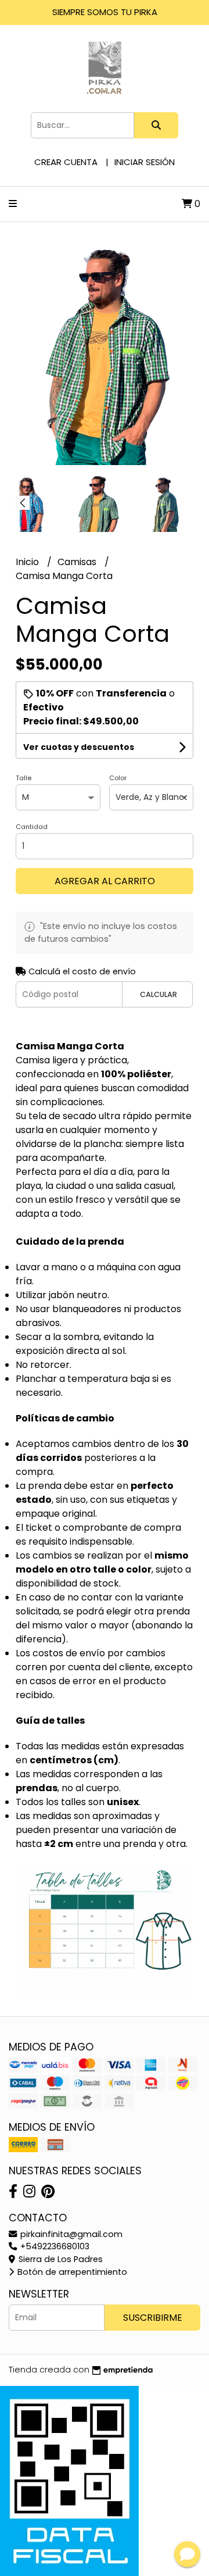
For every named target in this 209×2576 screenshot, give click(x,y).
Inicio (28, 562)
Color (118, 778)
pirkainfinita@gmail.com (70, 2234)
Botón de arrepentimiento (71, 2272)
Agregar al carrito (105, 881)
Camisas (78, 562)
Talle (24, 778)
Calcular (158, 994)
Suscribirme (153, 2318)
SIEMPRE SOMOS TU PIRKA (105, 12)
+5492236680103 (54, 2246)
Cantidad (32, 827)
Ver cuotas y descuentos (79, 747)
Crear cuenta (66, 162)
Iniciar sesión (145, 162)
